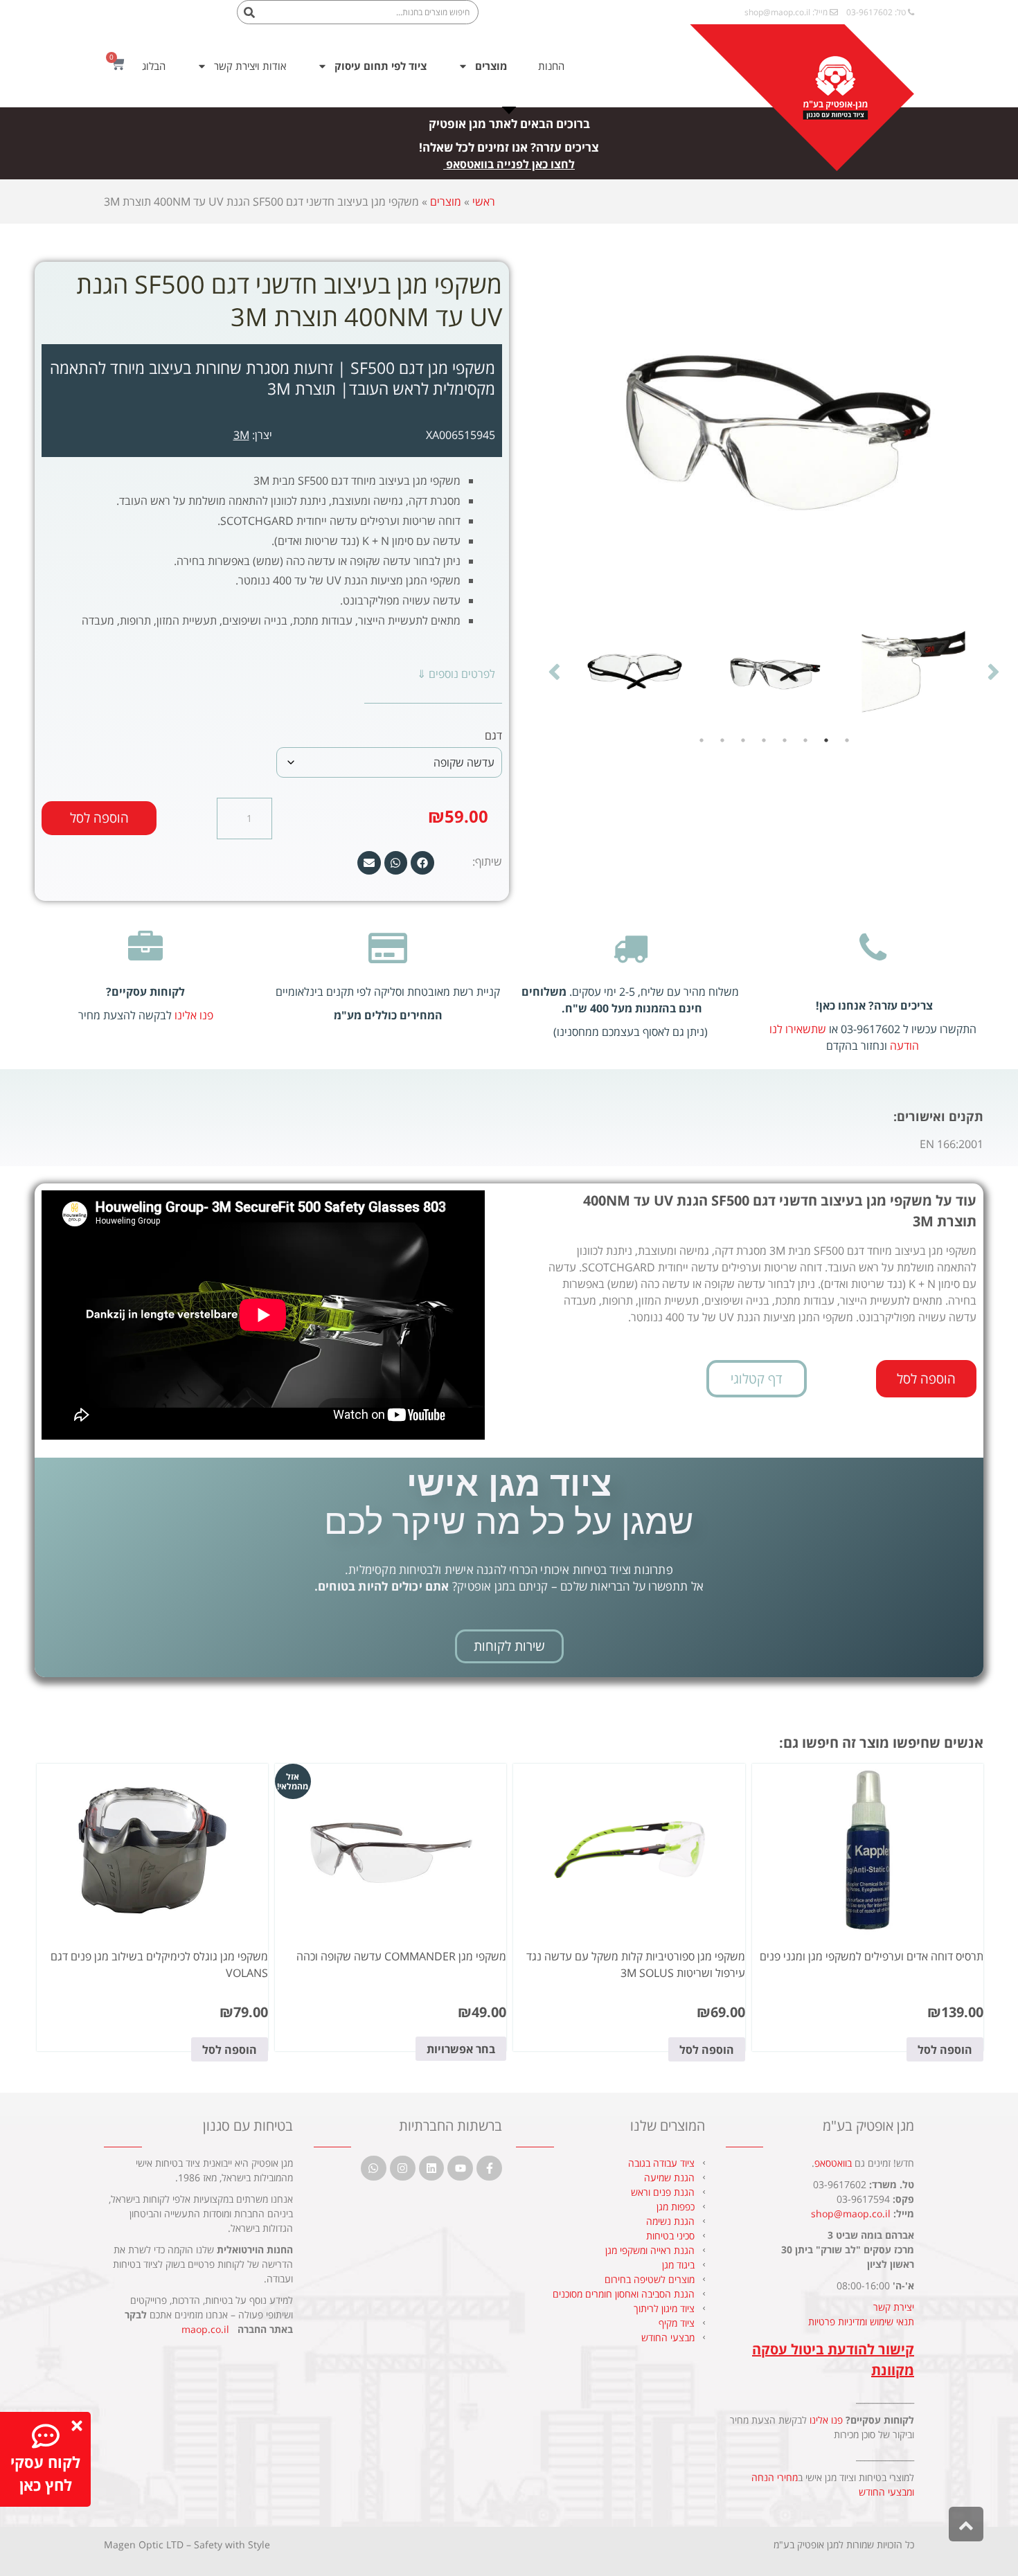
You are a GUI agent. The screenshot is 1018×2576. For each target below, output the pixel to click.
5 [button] (764, 740)
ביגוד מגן (678, 2265)
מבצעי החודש (668, 2337)
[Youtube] (193, 16)
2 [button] (826, 740)
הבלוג (154, 66)
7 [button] (722, 740)
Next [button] (554, 671)
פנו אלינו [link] (826, 2420)
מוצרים (446, 202)
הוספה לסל (99, 818)
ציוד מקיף (677, 2323)
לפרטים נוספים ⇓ (456, 674)
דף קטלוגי (757, 1379)
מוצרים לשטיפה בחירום (650, 2279)
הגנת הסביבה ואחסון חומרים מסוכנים (624, 2294)
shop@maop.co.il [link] (777, 12)
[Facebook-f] (218, 16)
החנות (551, 66)
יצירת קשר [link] (894, 2307)
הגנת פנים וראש (663, 2192)
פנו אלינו (194, 1015)
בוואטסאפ (833, 2163)
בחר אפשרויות (461, 2049)
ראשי (484, 202)
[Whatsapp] (117, 16)
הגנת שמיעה (669, 2177)
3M (241, 435)
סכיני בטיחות (670, 2236)
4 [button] (785, 740)
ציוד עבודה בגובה (661, 2163)
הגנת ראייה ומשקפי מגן (650, 2250)
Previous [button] (994, 671)
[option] (913, 671)
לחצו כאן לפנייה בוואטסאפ (510, 164)
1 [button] (847, 740)
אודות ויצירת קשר (250, 66)
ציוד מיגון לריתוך (664, 2308)
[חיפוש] (250, 12)
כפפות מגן (676, 2207)
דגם (493, 735)
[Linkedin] (168, 16)
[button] (422, 863)
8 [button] (702, 740)
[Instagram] (142, 16)
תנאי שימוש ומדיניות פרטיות (861, 2322)
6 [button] (743, 740)
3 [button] (805, 740)
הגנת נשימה (670, 2221)
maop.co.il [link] (205, 2329)
